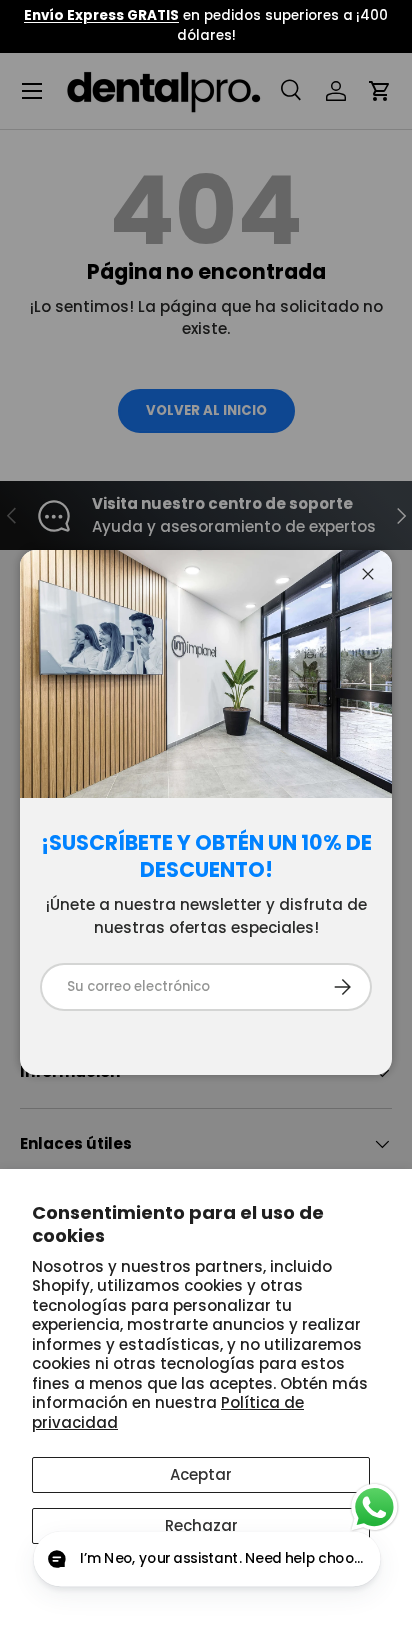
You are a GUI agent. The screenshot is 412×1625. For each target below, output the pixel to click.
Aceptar (201, 1474)
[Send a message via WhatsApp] (374, 1507)
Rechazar (201, 1525)
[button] (206, 1559)
